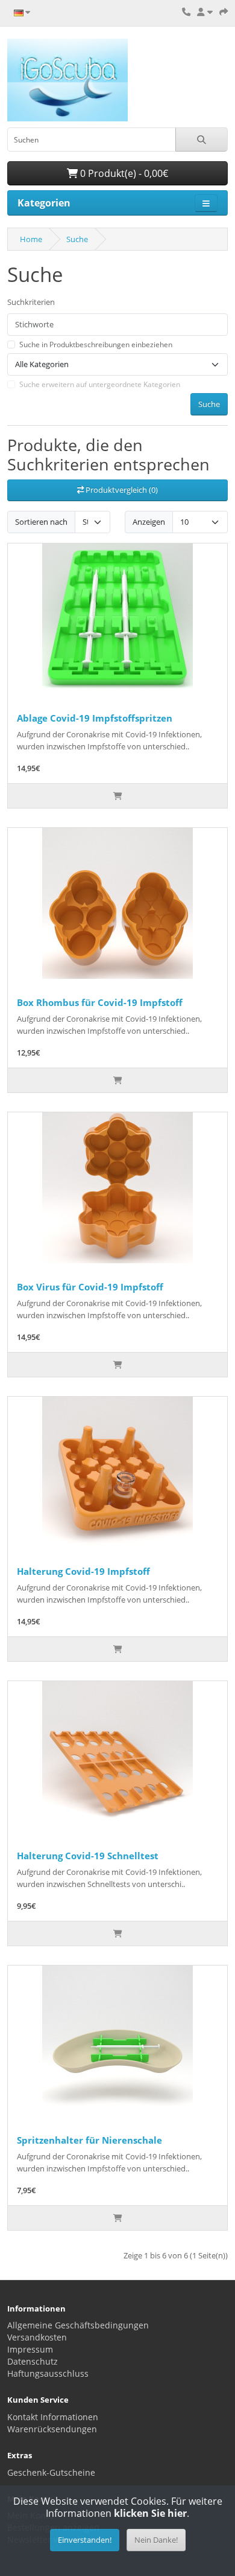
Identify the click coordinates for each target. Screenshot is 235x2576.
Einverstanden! (85, 2540)
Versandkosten (37, 2337)
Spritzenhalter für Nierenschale (89, 2140)
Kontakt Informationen (53, 2417)
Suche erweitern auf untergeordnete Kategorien (100, 384)
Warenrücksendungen (52, 2429)
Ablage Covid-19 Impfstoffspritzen (95, 718)
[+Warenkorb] (117, 796)
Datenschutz (33, 2361)
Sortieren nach (41, 522)
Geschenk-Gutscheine (51, 2472)
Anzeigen (149, 522)
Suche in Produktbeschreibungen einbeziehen (96, 344)
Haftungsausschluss (48, 2373)
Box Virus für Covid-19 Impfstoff (90, 1287)
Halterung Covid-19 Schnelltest (88, 1856)
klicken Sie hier (150, 2513)
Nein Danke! (156, 2540)
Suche (77, 239)
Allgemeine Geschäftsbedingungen (78, 2325)
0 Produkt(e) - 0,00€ (123, 173)
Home (31, 239)
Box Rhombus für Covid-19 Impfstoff (100, 1002)
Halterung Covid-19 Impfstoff (83, 1571)
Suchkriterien (31, 302)
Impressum (30, 2349)
